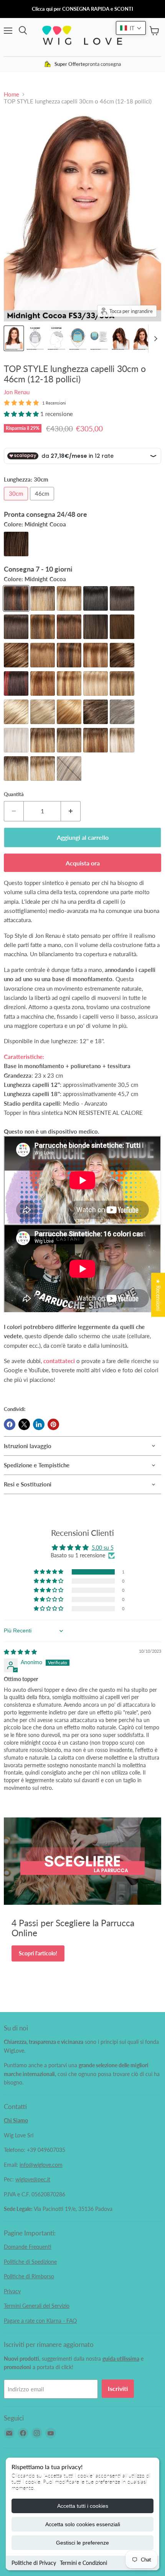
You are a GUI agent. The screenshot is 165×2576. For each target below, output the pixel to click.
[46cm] (43, 502)
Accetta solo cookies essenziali (83, 2524)
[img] (20, 1652)
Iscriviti (118, 2388)
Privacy (12, 2291)
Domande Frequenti (28, 2247)
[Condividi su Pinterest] (53, 1424)
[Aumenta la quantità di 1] (71, 811)
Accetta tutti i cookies (83, 2506)
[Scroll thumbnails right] (154, 339)
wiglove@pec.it (33, 2179)
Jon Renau (17, 392)
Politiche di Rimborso (29, 2276)
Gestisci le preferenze (82, 2543)
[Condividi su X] (24, 1424)
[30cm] (17, 502)
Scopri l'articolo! (38, 1953)
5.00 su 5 (103, 1548)
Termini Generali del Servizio (37, 2306)
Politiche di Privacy (34, 2563)
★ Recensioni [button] (158, 1295)
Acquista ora (83, 863)
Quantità (14, 794)
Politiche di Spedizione (30, 2262)
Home (12, 94)
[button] (22, 414)
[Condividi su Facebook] (10, 1424)
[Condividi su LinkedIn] (39, 1424)
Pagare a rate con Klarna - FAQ (40, 2321)
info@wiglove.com (41, 2165)
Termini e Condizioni (83, 2563)
